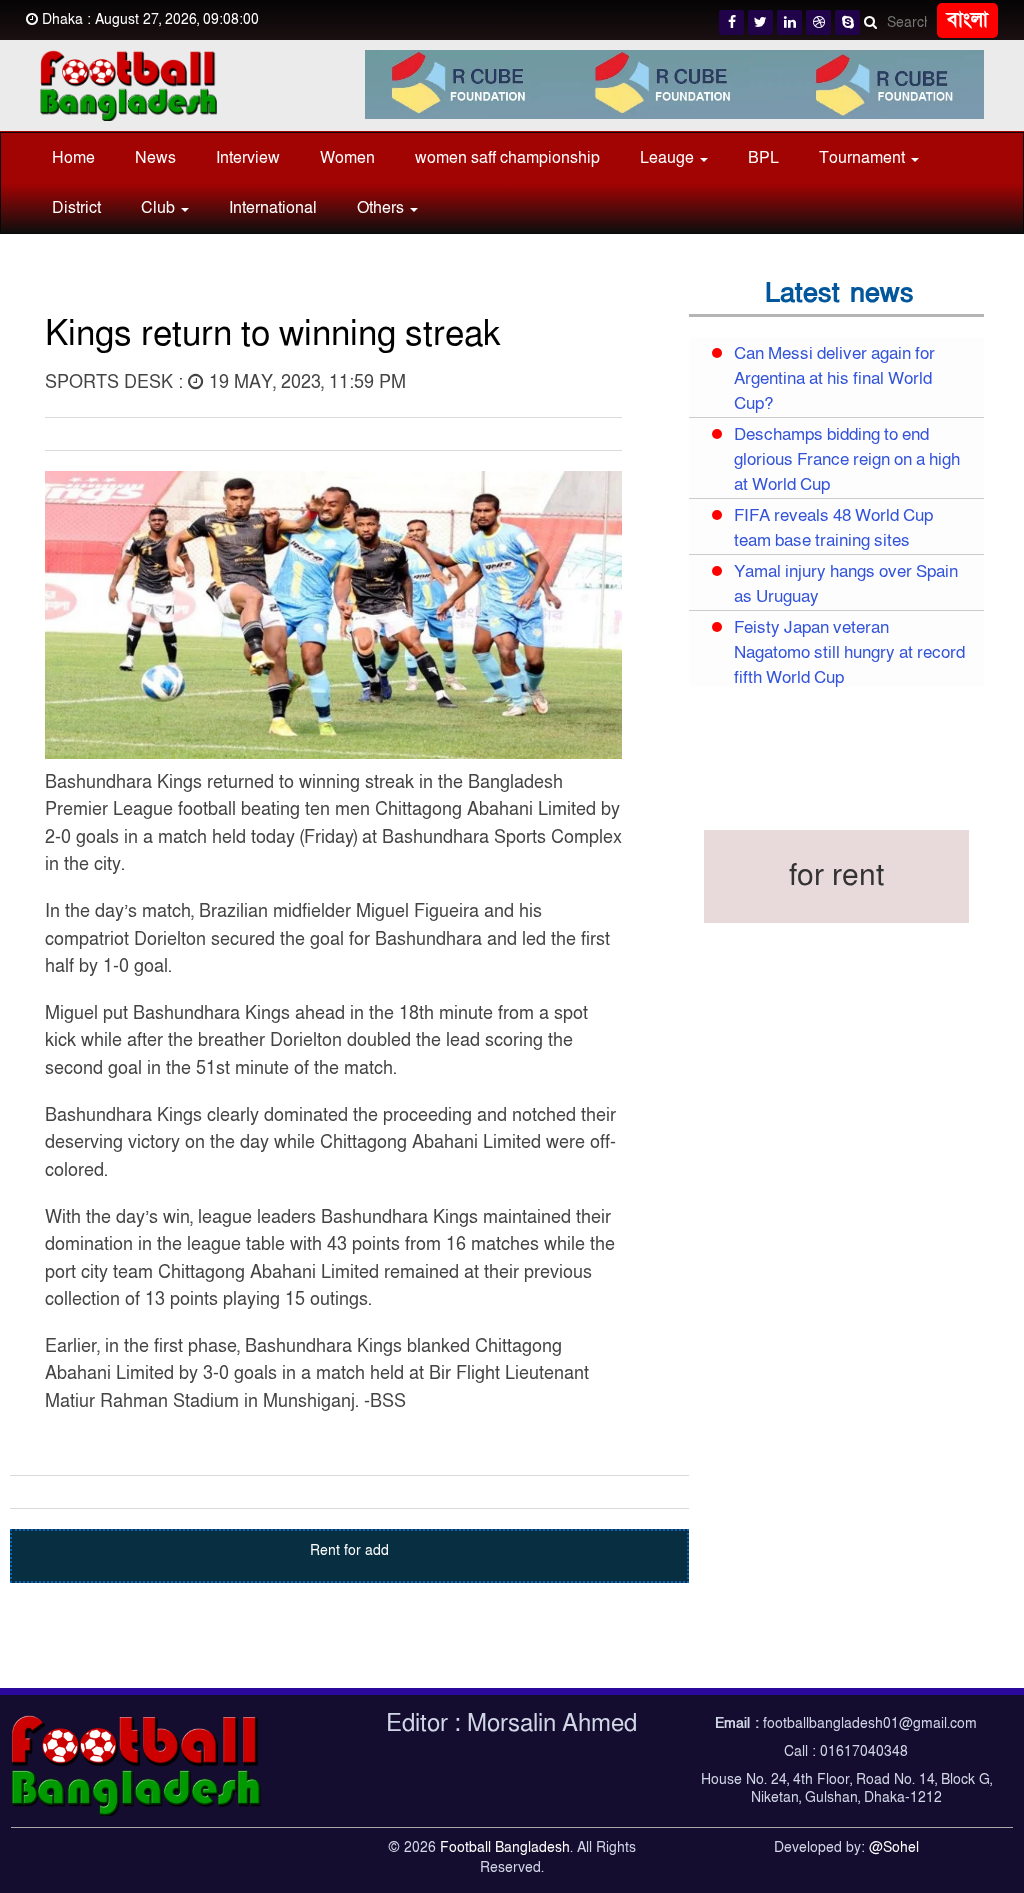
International (273, 208)
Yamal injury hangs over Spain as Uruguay (846, 584)
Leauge (669, 158)
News (155, 158)
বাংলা (967, 20)
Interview (248, 158)
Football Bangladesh (505, 1847)
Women (347, 158)
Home (73, 158)
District (76, 208)
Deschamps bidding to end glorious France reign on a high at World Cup (847, 460)
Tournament (864, 158)
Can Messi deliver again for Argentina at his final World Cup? (834, 379)
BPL (763, 158)
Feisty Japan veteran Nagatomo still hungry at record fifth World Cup (849, 653)
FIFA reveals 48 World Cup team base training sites (833, 528)
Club (160, 208)
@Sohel (894, 1847)
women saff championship (507, 158)
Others (382, 208)
